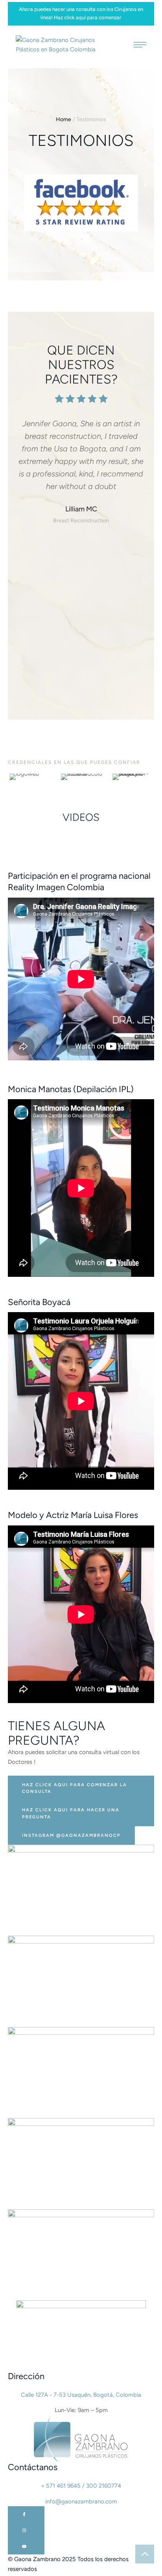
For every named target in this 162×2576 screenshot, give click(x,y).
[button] (81, 1788)
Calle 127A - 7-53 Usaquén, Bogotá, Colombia (81, 2395)
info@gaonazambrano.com (81, 2501)
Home (64, 119)
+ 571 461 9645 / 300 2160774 (81, 2486)
